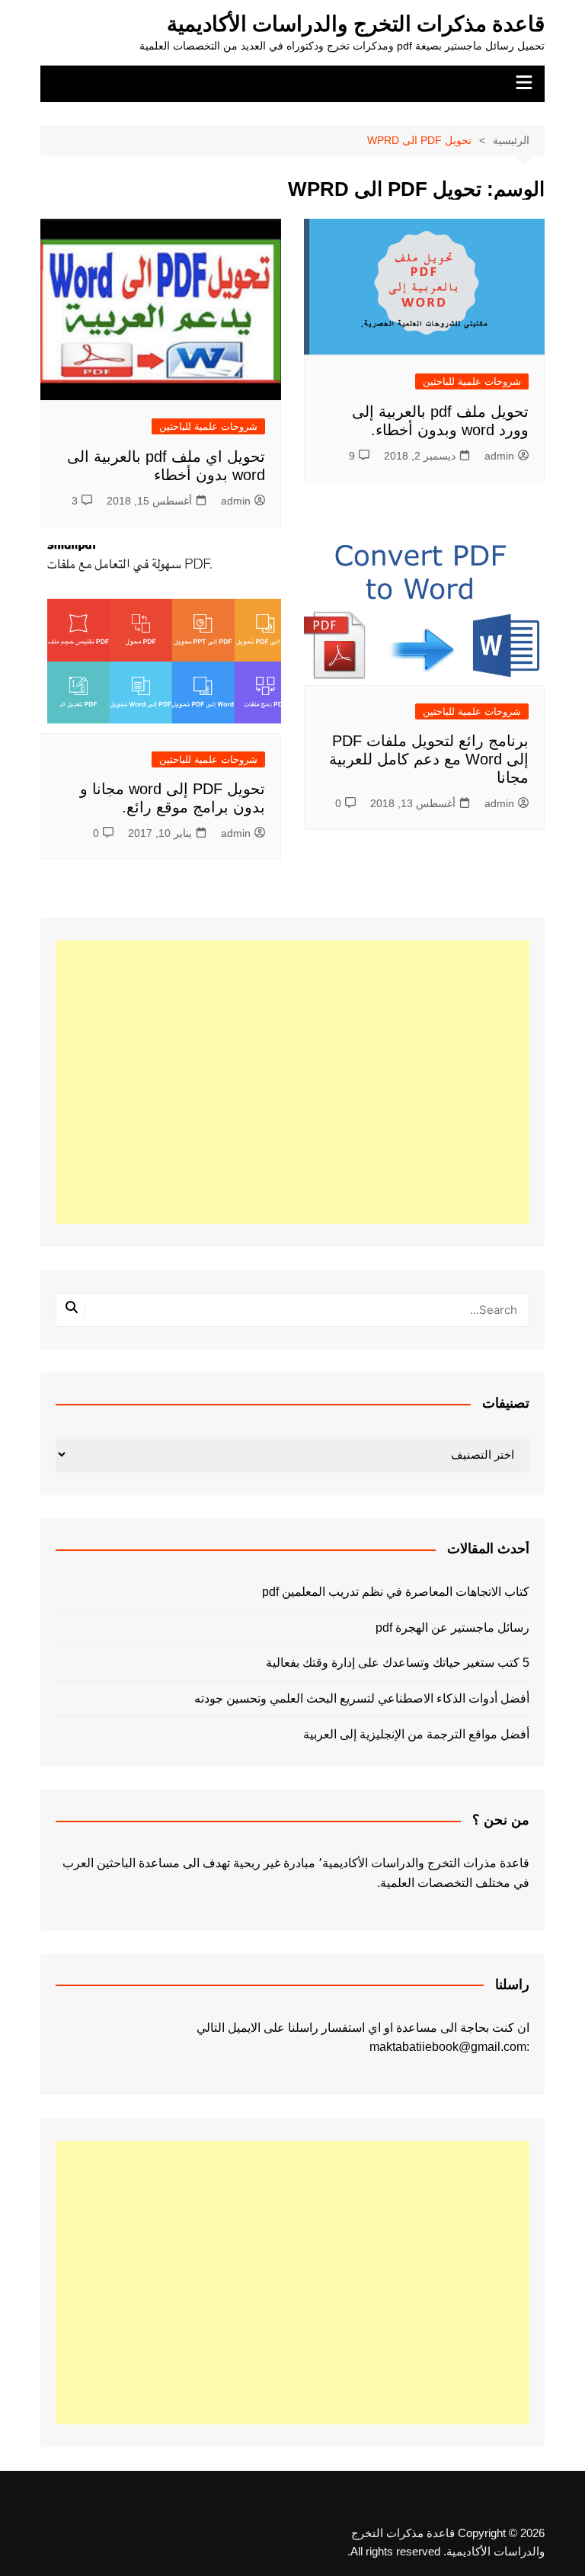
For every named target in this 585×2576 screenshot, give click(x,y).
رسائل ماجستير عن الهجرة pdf (452, 1628)
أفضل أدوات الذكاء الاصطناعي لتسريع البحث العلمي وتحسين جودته (361, 1698)
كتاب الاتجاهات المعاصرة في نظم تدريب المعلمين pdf (395, 1592)
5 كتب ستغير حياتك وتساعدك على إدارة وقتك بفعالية (397, 1663)
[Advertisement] (293, 1082)
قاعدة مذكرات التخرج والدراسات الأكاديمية (356, 24)
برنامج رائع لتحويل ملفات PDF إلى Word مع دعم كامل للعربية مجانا (429, 759)
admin (499, 456)
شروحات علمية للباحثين (472, 381)
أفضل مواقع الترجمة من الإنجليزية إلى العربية (416, 1734)
